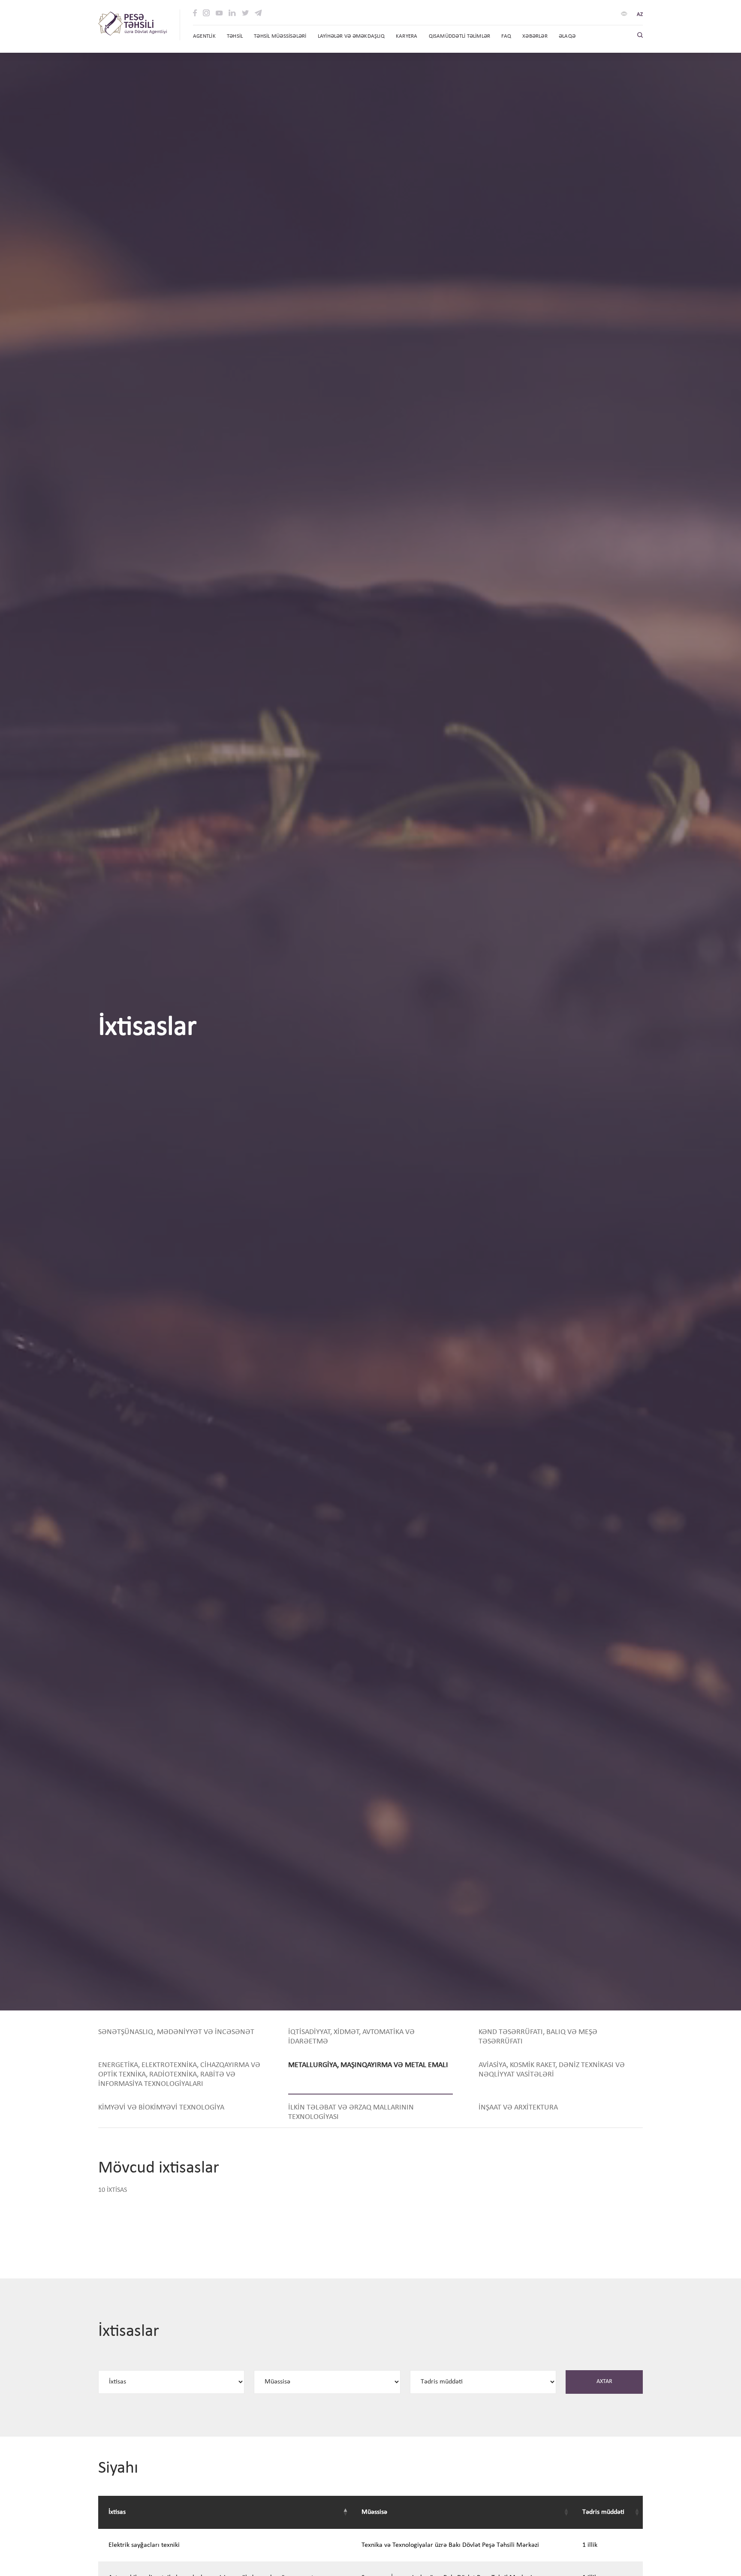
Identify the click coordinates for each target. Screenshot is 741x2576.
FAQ (506, 36)
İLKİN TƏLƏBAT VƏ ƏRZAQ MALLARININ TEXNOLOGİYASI (351, 2112)
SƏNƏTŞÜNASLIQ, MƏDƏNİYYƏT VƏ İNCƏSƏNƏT (176, 2032)
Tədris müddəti (603, 2512)
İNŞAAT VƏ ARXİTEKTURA (518, 2108)
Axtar (604, 2382)
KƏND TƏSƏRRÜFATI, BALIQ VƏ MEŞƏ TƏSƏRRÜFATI (538, 2037)
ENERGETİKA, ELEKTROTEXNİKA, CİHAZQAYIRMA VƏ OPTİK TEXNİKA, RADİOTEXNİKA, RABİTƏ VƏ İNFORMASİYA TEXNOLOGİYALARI (179, 2075)
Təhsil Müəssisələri (280, 36)
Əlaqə (567, 36)
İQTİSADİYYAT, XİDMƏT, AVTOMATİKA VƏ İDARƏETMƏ (351, 2037)
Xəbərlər (535, 36)
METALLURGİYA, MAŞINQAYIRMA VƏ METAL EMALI (368, 2065)
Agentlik (204, 36)
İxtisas (117, 2512)
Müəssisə (374, 2512)
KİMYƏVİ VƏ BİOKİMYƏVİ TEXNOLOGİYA (161, 2108)
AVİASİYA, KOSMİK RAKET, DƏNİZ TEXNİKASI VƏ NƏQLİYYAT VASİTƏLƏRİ (552, 2070)
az (640, 14)
